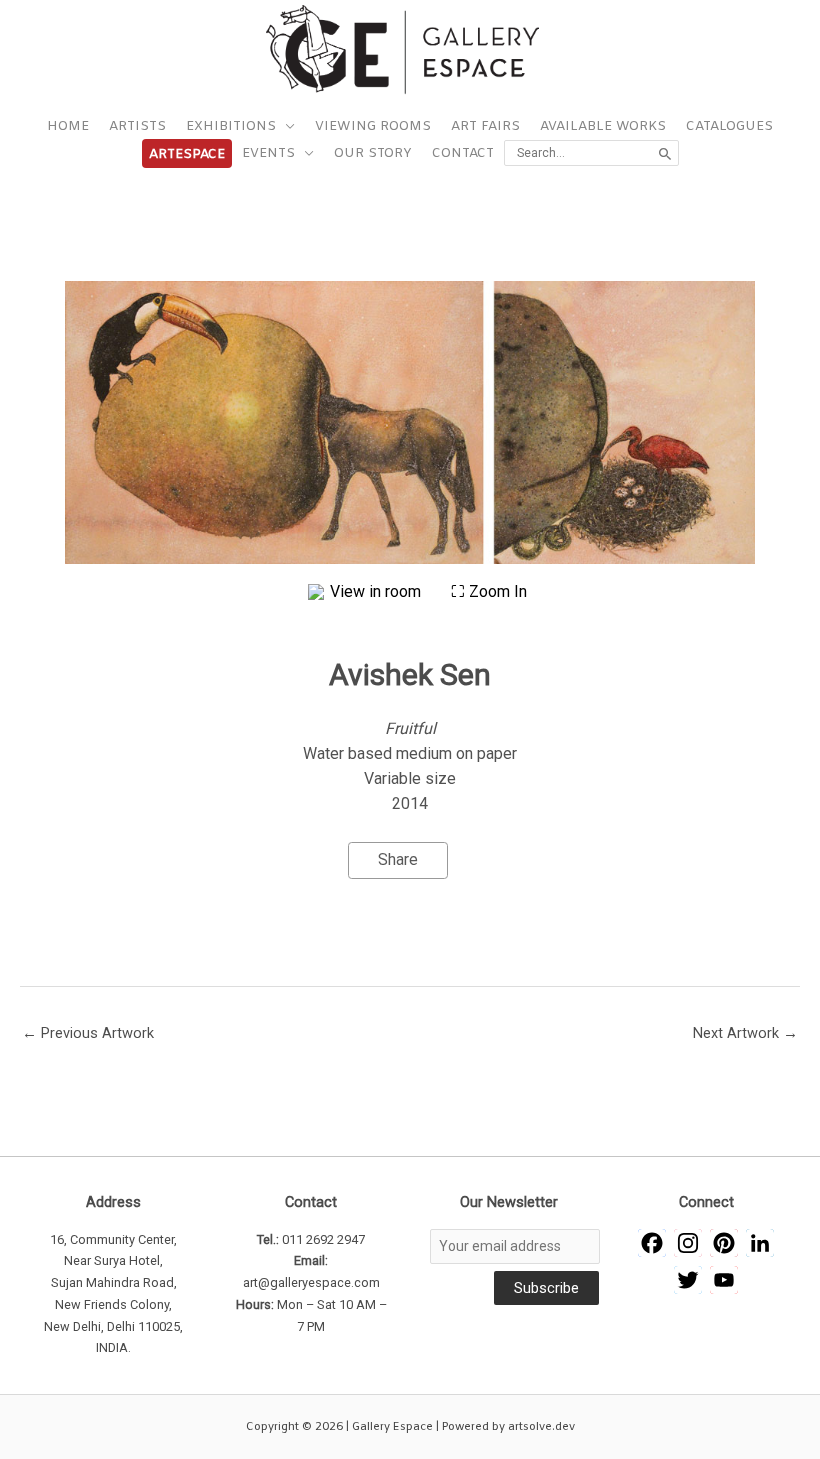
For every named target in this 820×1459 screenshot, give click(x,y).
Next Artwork (745, 1033)
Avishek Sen (410, 674)
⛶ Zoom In (489, 591)
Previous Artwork (88, 1033)
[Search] (665, 153)
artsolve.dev (541, 1427)
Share (398, 859)
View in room (377, 591)
